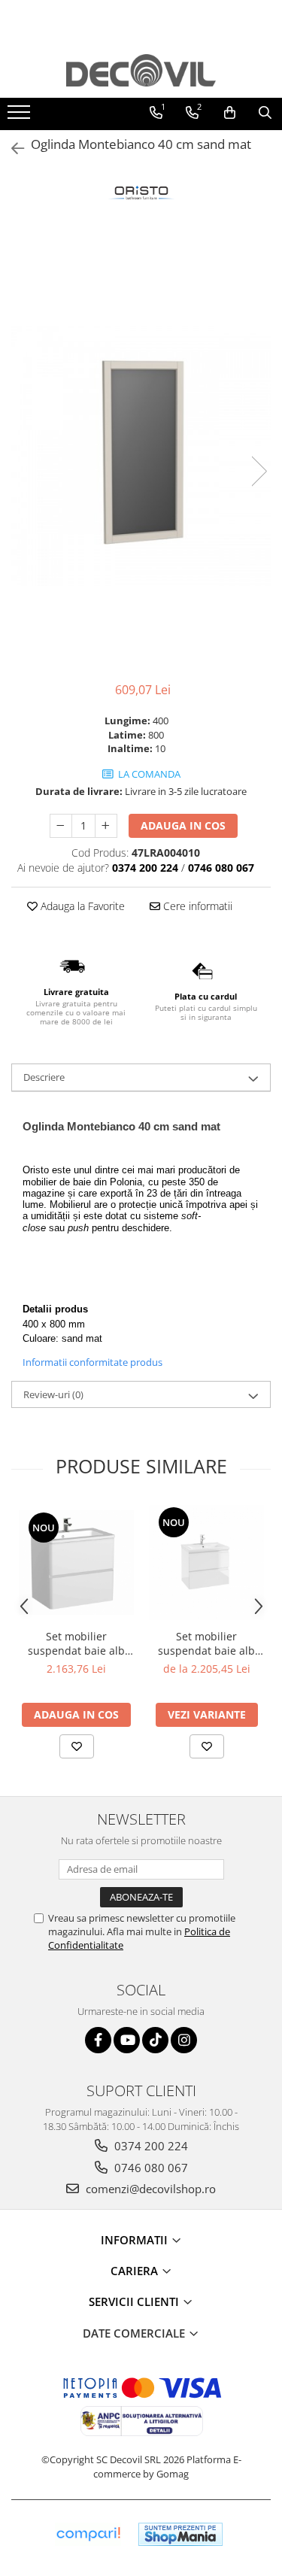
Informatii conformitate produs (92, 1362)
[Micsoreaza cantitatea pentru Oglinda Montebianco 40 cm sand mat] (61, 826)
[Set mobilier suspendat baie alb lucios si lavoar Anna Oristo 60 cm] (76, 1563)
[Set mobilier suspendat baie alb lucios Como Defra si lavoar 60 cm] (206, 1563)
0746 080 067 (150, 2168)
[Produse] (21, 117)
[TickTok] (155, 2040)
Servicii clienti (135, 2301)
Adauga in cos (183, 825)
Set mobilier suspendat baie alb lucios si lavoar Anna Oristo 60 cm (77, 1643)
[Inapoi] (11, 149)
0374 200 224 (150, 2146)
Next (259, 471)
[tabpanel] (141, 456)
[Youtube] (127, 2040)
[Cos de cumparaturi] (230, 113)
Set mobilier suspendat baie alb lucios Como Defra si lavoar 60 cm (206, 1643)
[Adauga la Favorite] (77, 1746)
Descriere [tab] (44, 1077)
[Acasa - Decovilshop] (141, 70)
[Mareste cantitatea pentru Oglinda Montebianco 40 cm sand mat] (106, 826)
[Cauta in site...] (265, 113)
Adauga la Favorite (81, 906)
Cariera (136, 2271)
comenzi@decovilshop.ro (149, 2189)
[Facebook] (98, 2040)
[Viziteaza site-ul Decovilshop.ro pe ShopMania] (180, 2534)
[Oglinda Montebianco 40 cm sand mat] (141, 456)
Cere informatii (196, 906)
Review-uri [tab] (53, 1394)
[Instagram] (184, 2040)
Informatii (136, 2240)
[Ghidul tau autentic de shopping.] (88, 2534)
